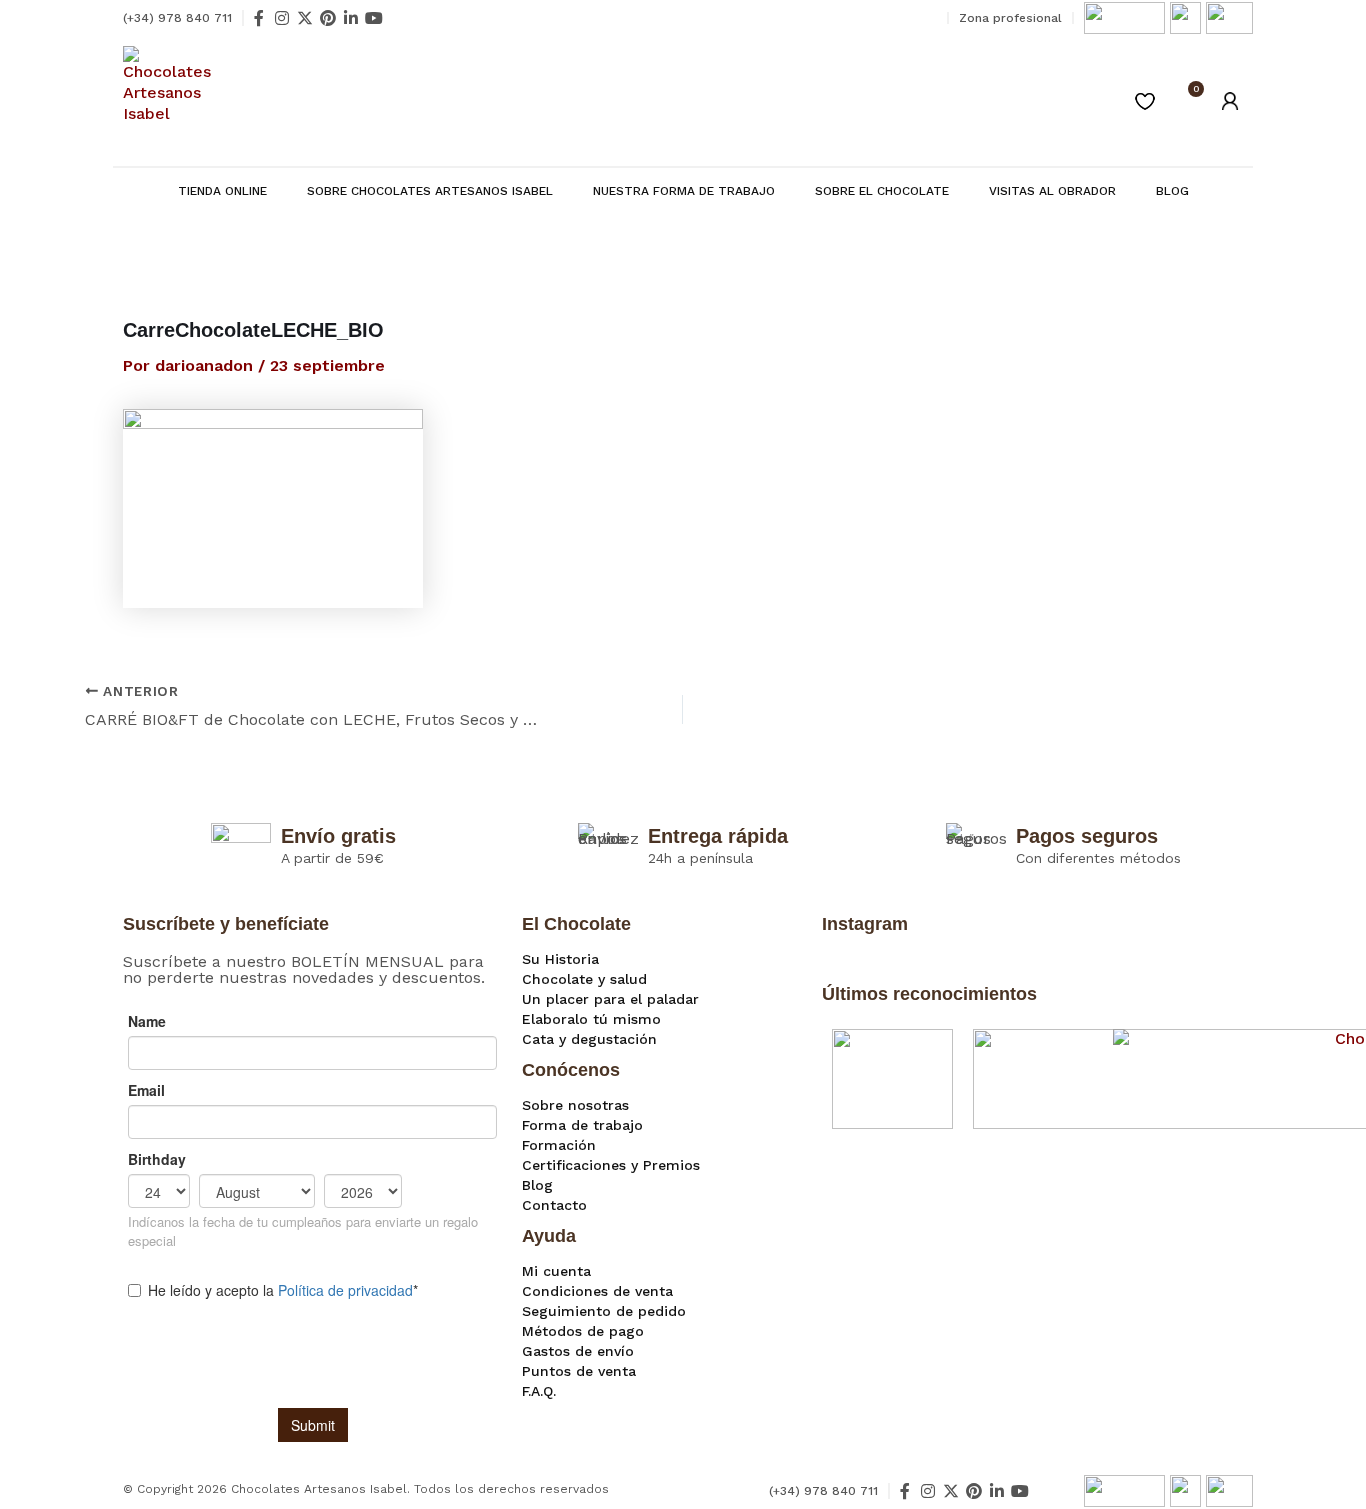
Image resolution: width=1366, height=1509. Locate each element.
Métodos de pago (583, 1331)
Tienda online (222, 191)
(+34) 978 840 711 (177, 18)
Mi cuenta (556, 1271)
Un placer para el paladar (610, 999)
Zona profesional (1010, 18)
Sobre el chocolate (882, 191)
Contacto (554, 1205)
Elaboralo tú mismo (591, 1019)
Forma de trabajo (582, 1125)
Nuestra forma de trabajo (684, 191)
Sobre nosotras (575, 1105)
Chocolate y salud (584, 979)
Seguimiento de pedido (604, 1311)
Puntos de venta (579, 1371)
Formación (559, 1145)
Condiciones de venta (597, 1291)
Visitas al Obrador (1052, 191)
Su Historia (560, 959)
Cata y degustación (589, 1039)
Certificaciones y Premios (611, 1165)
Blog (1172, 191)
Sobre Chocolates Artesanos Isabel (430, 191)
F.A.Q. (539, 1391)
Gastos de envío (578, 1351)
